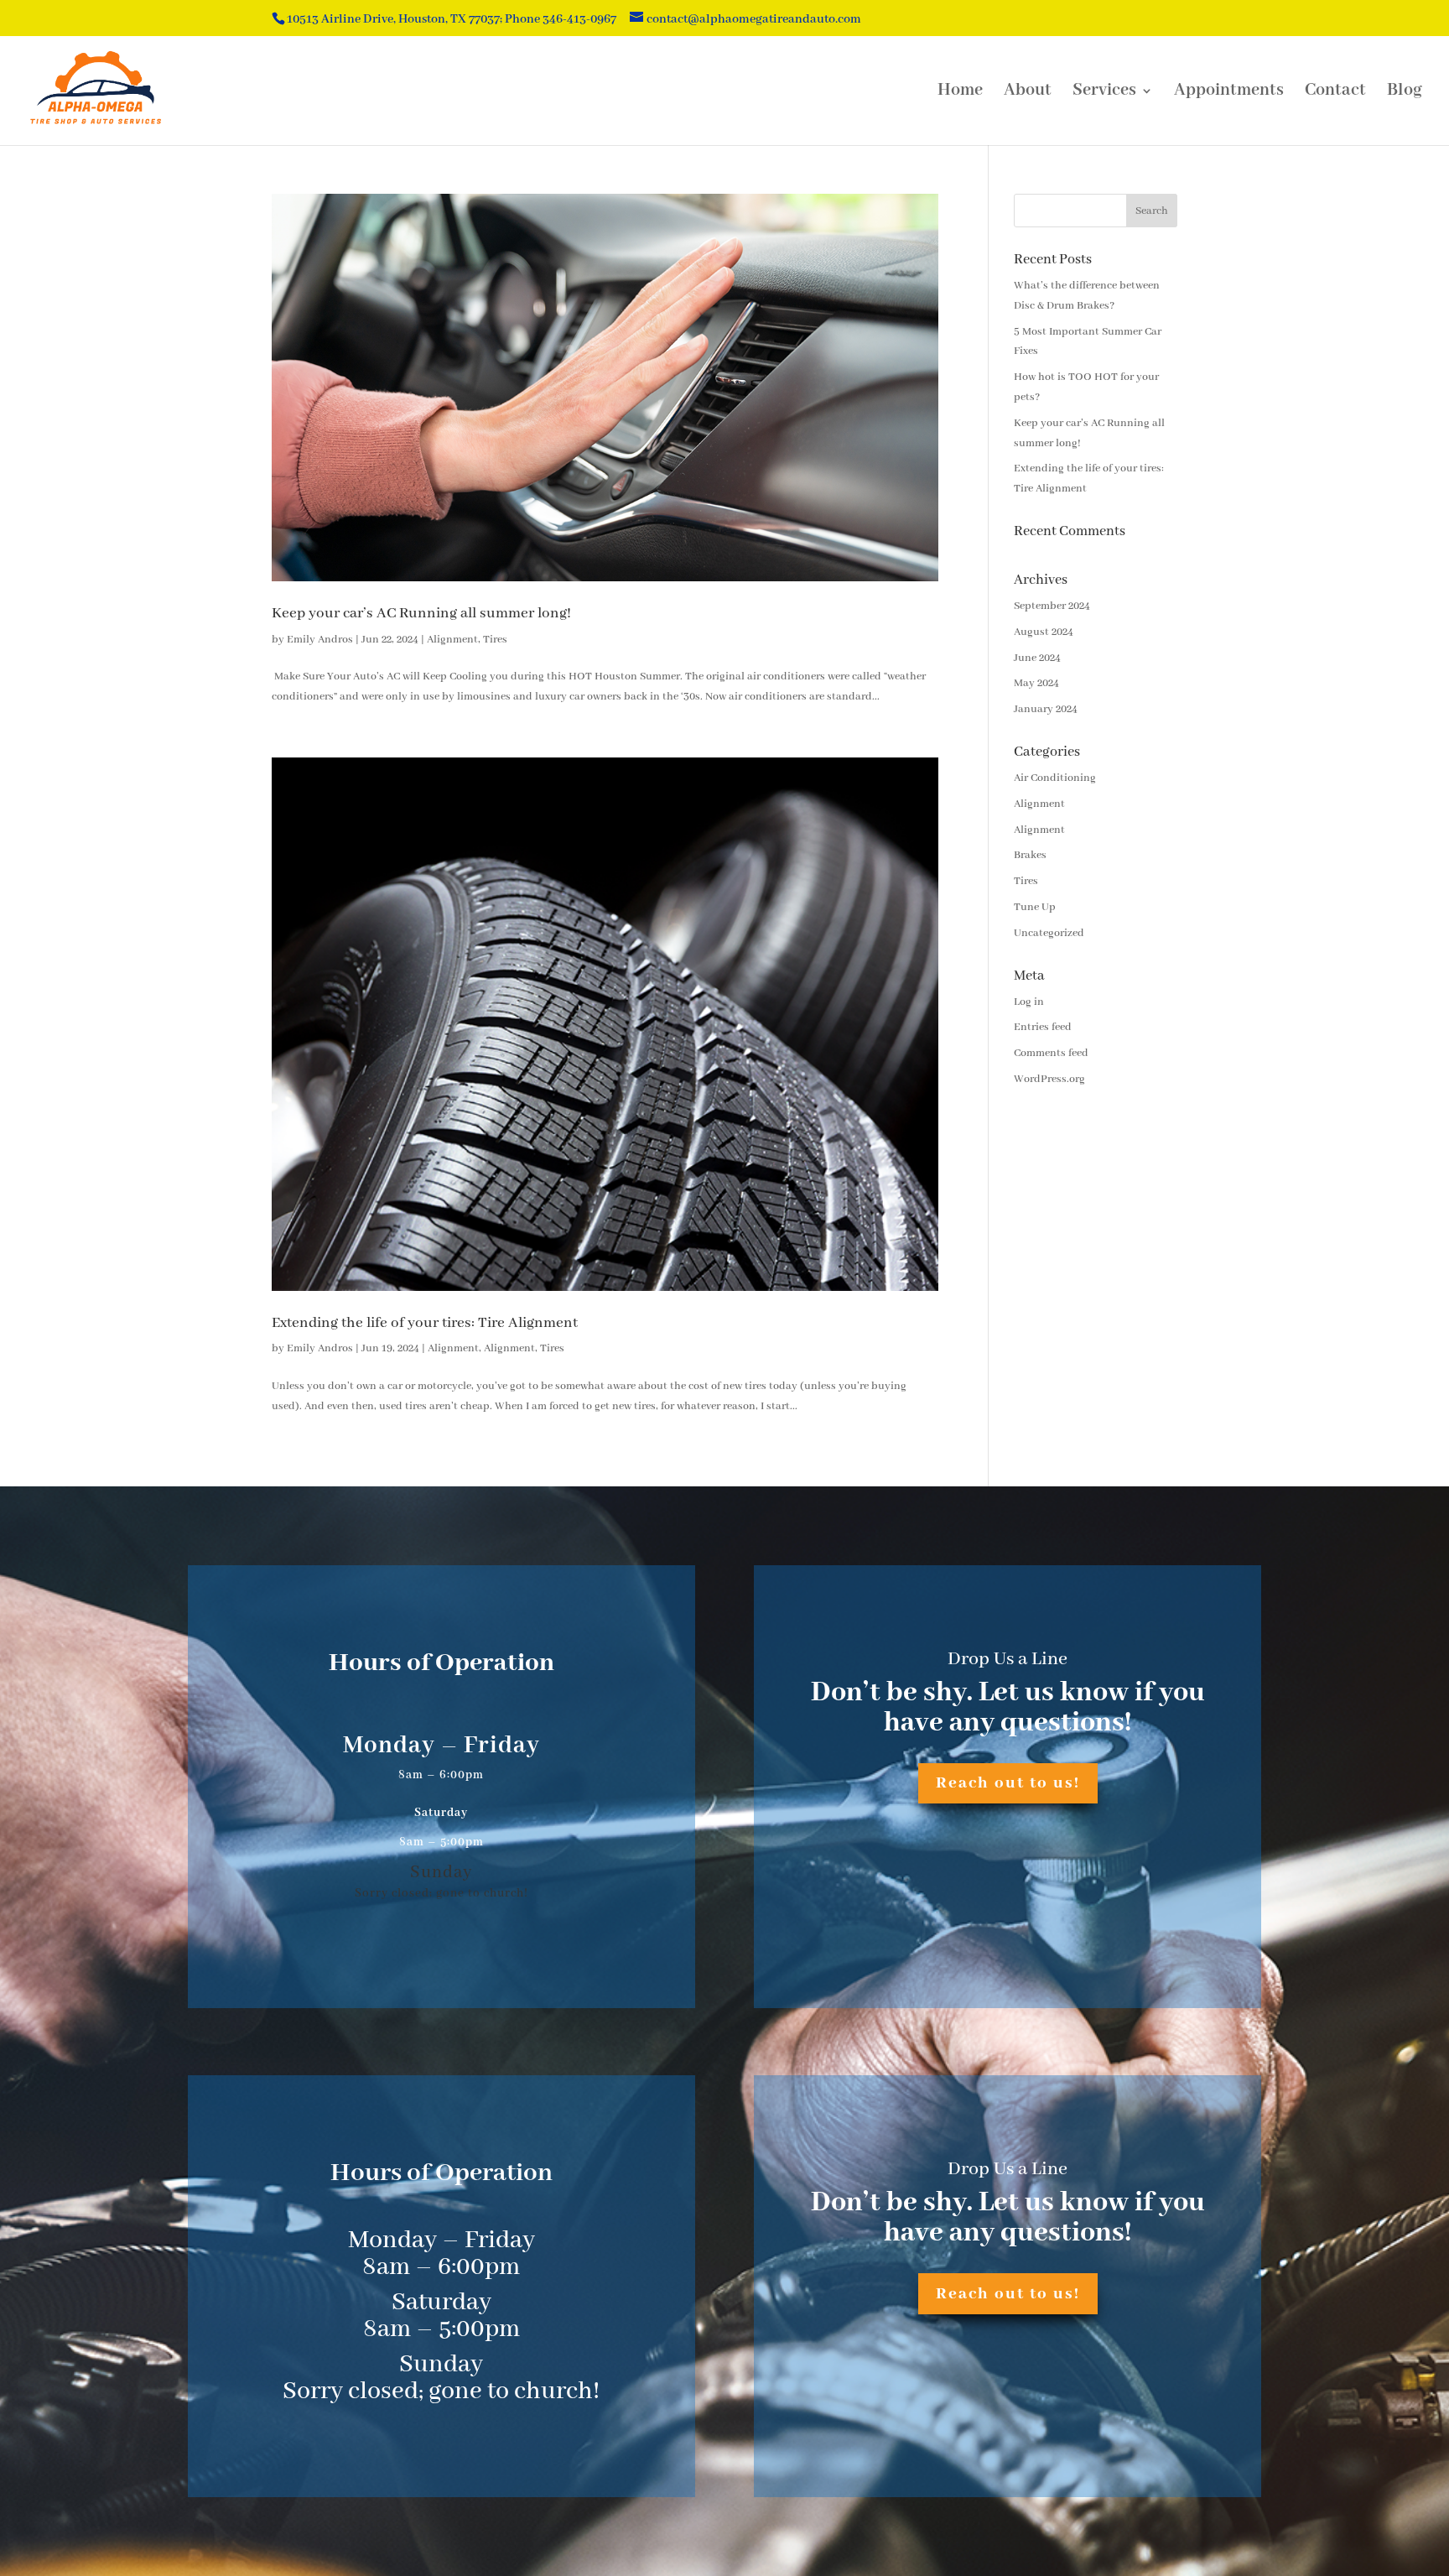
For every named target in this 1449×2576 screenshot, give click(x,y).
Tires (495, 640)
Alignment (452, 640)
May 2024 (1036, 683)
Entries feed (1043, 1027)
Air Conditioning (1055, 778)
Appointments (1229, 93)
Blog (1405, 93)
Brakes (1030, 855)
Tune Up (1035, 907)
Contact (1335, 93)
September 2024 (1052, 606)
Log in (1029, 1002)
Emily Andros (320, 640)
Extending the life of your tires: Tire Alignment (425, 1323)
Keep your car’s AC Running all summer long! (421, 613)
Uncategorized (1049, 933)
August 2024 (1044, 632)
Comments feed (1051, 1053)
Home (960, 93)
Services (1104, 93)
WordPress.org (1049, 1079)
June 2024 (1037, 658)
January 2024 (1046, 709)
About (1028, 93)
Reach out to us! (1008, 1783)
